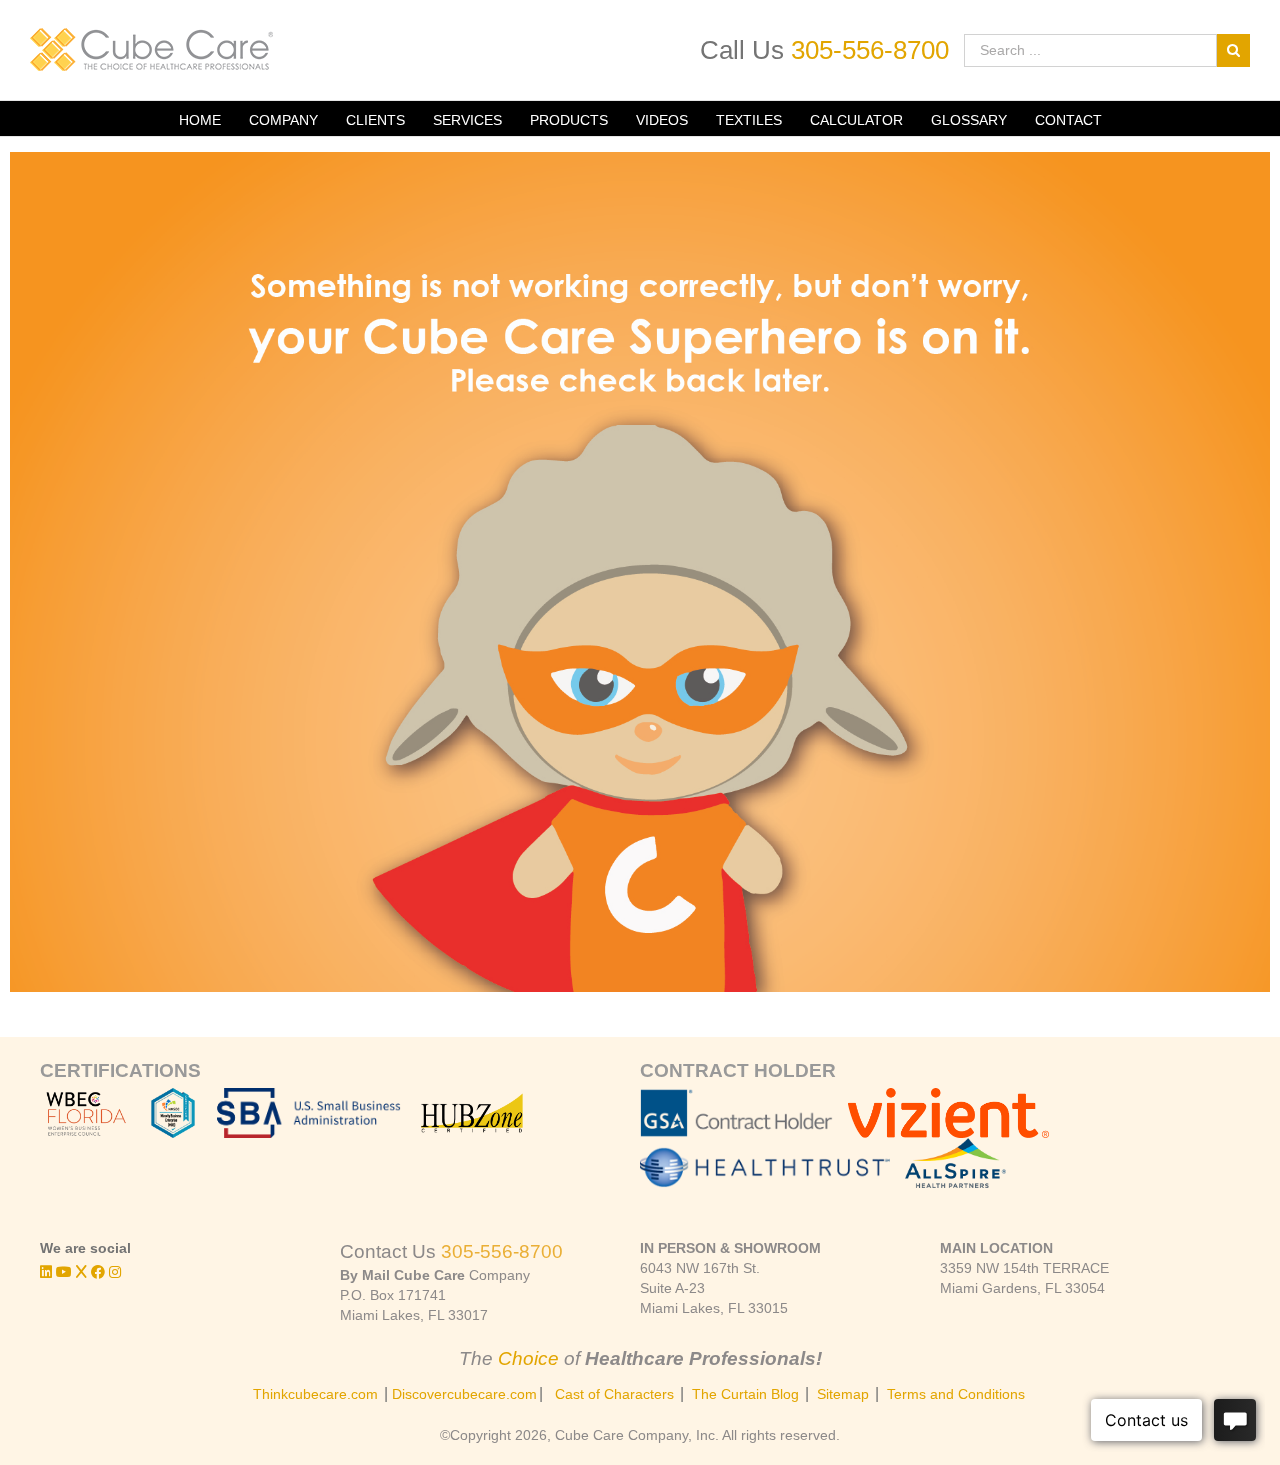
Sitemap (843, 1394)
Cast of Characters (614, 1394)
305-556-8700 (870, 50)
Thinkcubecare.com (315, 1394)
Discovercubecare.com (464, 1394)
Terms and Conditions (956, 1394)
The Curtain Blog (745, 1394)
